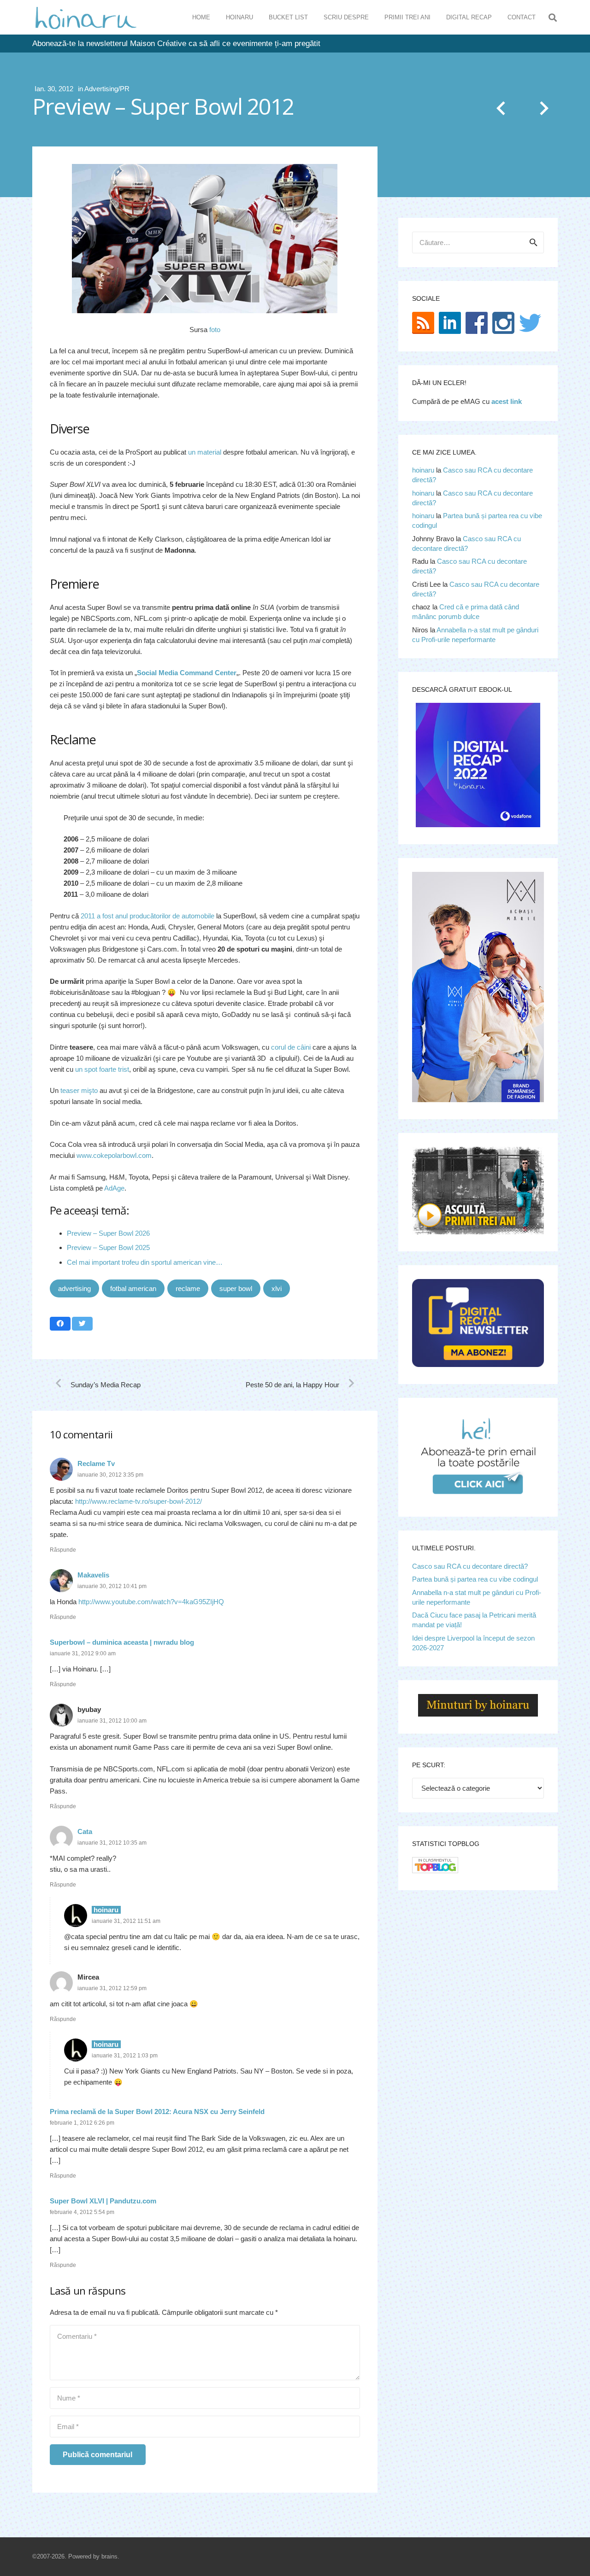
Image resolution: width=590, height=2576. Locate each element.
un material (205, 452)
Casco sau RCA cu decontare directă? (470, 1566)
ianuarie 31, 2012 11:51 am (126, 1921)
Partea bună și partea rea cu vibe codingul (475, 1579)
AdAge (114, 1188)
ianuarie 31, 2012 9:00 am (83, 1653)
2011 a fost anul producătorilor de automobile (147, 916)
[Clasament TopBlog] (435, 1871)
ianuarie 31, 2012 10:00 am (112, 1721)
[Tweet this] (82, 1324)
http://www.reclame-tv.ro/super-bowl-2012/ (139, 1501)
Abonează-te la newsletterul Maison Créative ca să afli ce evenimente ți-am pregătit (176, 44)
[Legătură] (86, 18)
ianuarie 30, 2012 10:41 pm (112, 1586)
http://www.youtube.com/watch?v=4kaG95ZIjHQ (151, 1602)
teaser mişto (79, 1090)
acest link (507, 401)
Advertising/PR (107, 89)
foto (215, 330)
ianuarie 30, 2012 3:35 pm (110, 1475)
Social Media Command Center (187, 673)
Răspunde (63, 1550)
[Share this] (60, 1324)
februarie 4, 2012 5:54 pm (82, 2212)
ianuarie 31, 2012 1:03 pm (125, 2056)
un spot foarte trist (102, 1069)
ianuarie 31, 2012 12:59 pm (112, 1988)
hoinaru (423, 470)
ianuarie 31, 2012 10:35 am (112, 1843)
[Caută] (553, 18)
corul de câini (291, 1047)
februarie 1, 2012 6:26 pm (82, 2123)
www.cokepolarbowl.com (114, 1155)
